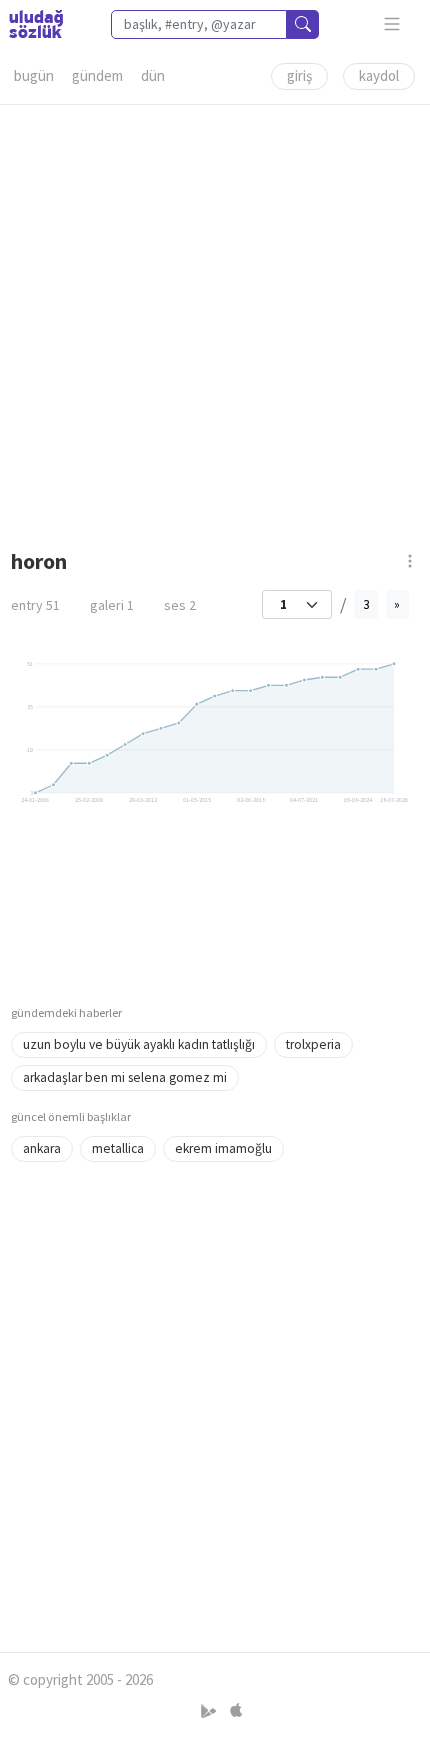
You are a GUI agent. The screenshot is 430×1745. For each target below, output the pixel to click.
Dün (153, 75)
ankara (42, 1148)
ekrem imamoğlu (223, 1148)
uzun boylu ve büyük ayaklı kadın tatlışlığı (139, 1044)
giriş (299, 75)
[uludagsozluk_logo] (36, 24)
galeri (112, 605)
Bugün (34, 75)
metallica (118, 1148)
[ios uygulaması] (236, 1711)
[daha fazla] (392, 24)
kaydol (379, 75)
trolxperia (313, 1044)
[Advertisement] (215, 320)
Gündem (97, 75)
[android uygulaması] (210, 1711)
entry (35, 605)
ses (180, 605)
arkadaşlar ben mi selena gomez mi (125, 1077)
